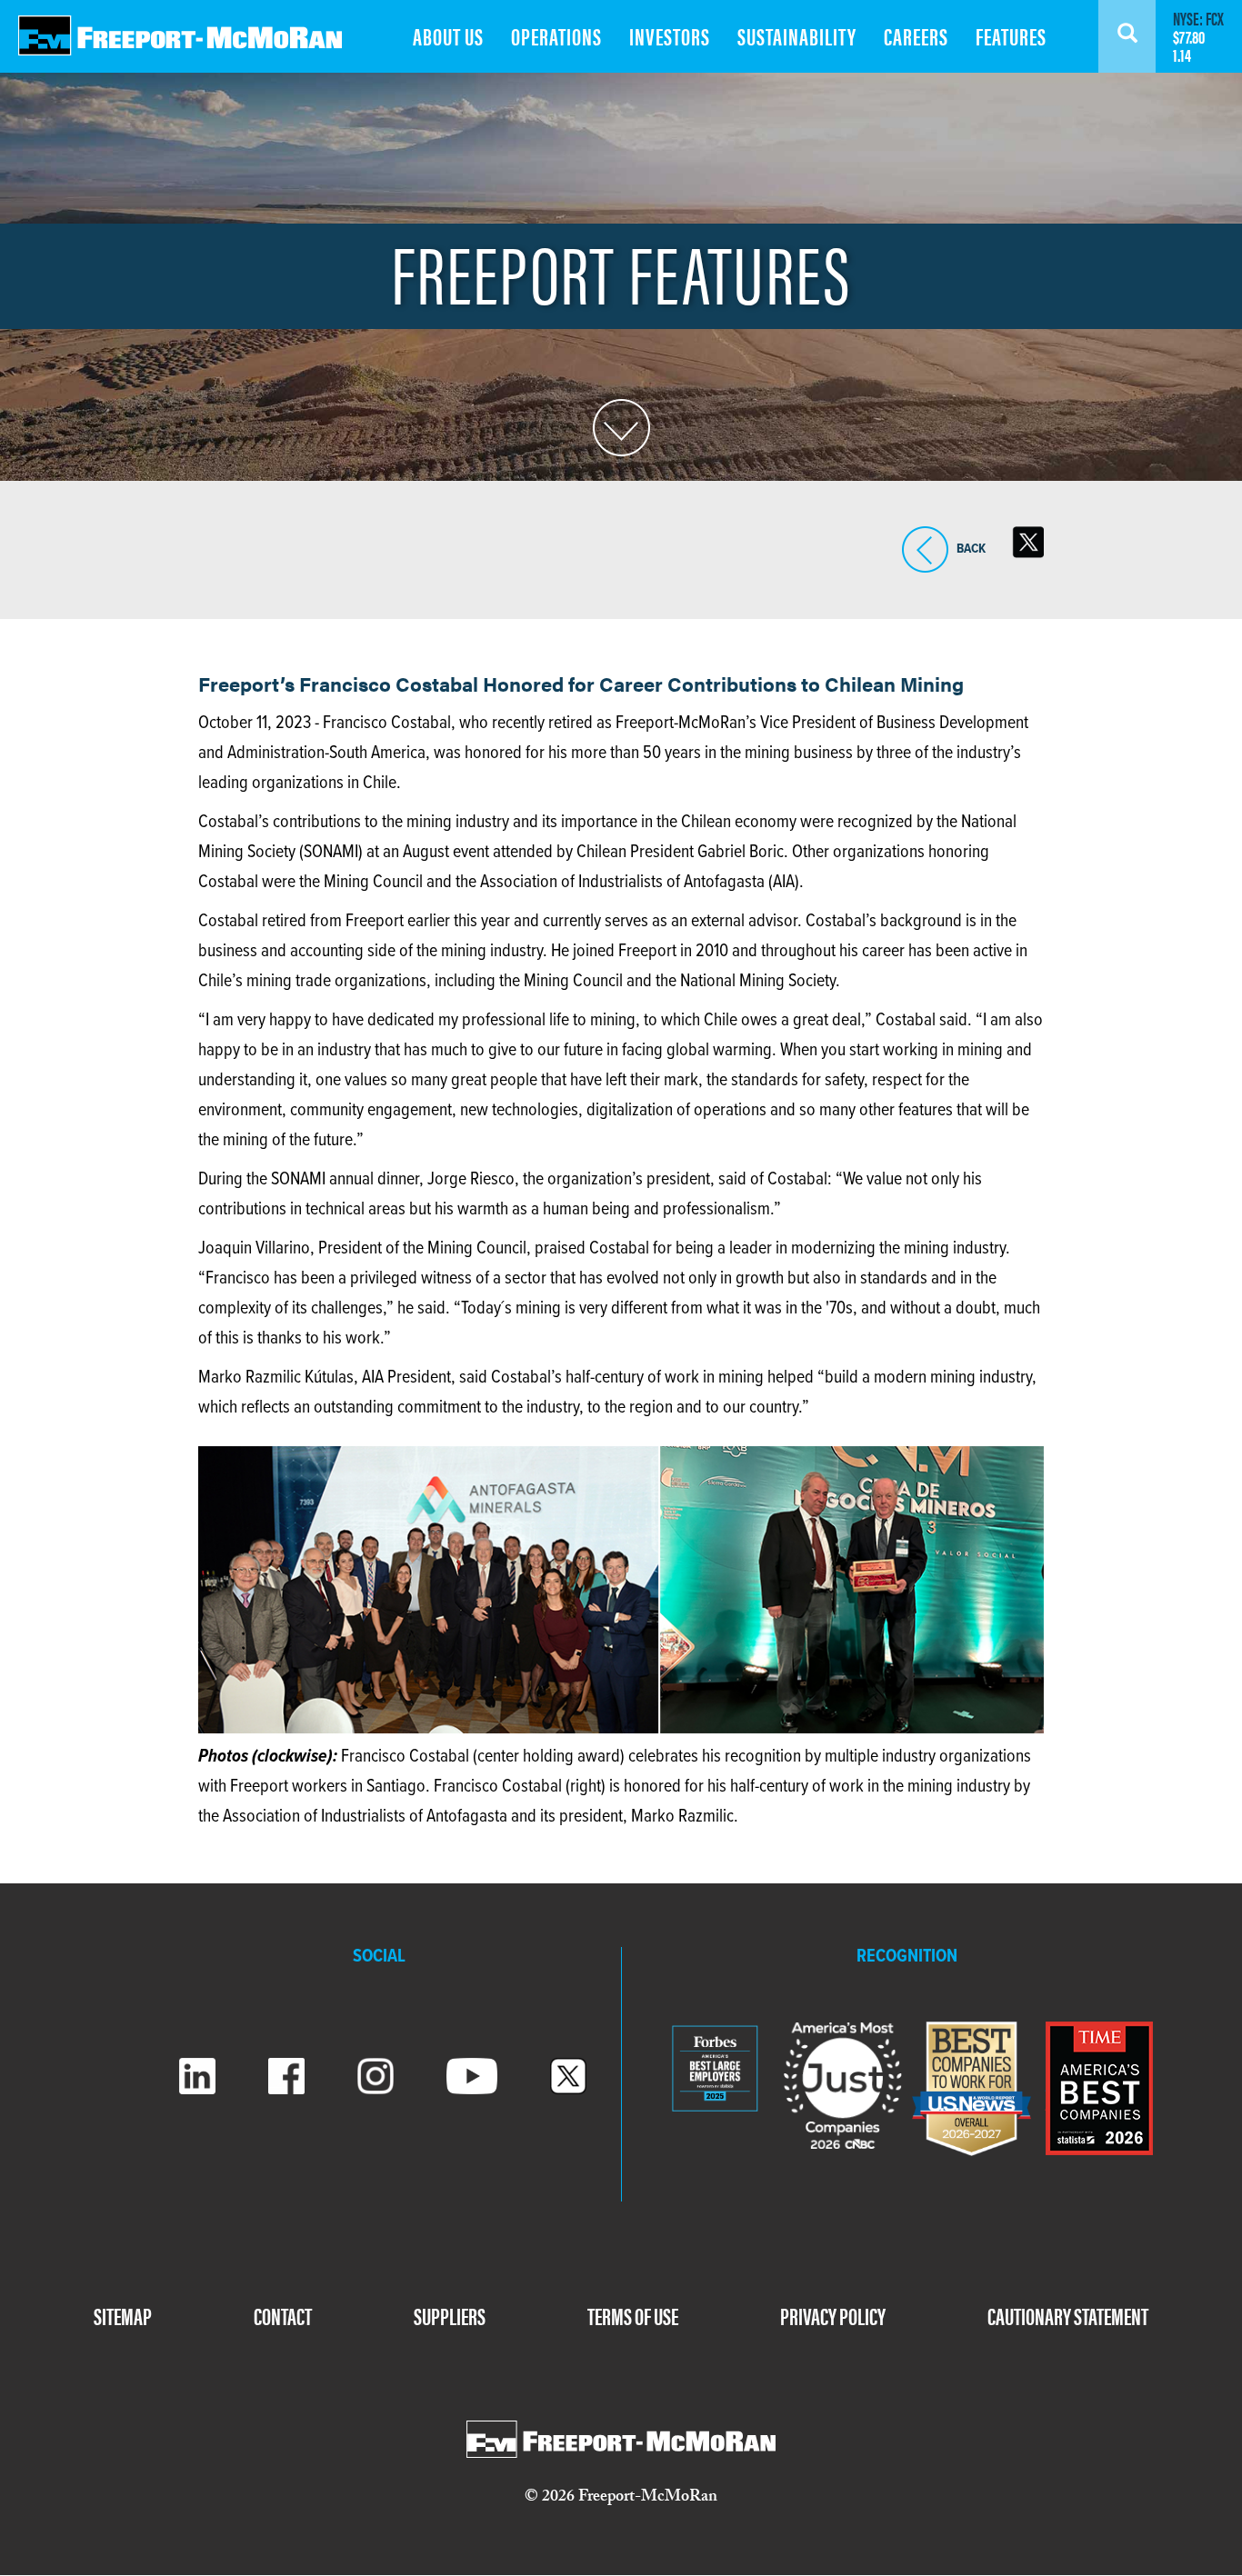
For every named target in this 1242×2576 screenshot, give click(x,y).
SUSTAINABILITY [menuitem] (797, 36)
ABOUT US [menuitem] (448, 36)
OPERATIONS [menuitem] (556, 36)
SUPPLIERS (450, 2316)
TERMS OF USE (633, 2316)
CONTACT (283, 2316)
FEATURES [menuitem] (1011, 36)
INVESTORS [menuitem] (670, 36)
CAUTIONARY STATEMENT (1068, 2316)
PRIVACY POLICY (833, 2316)
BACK (925, 573)
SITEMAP (123, 2316)
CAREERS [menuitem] (916, 36)
